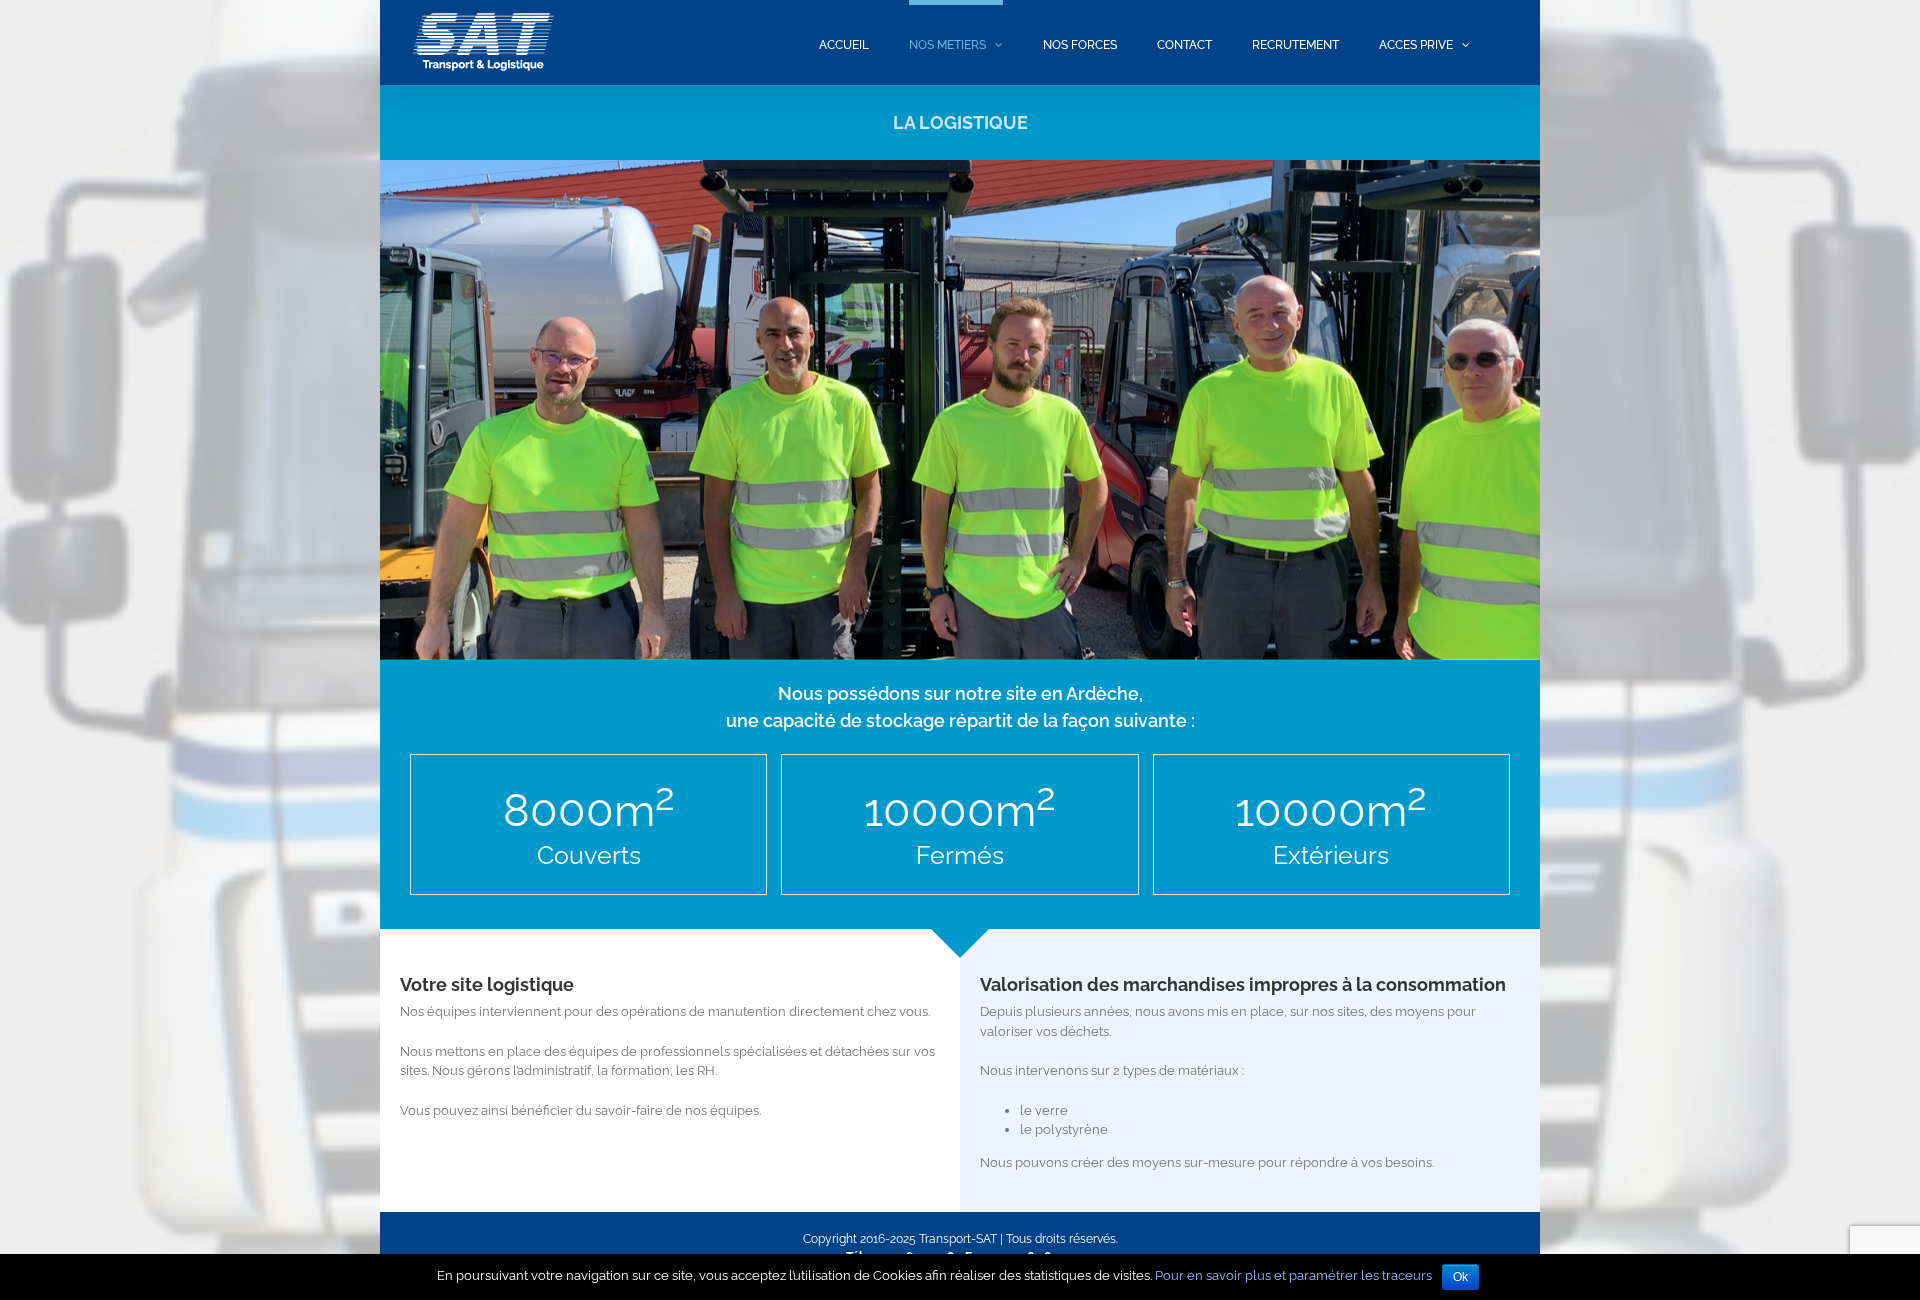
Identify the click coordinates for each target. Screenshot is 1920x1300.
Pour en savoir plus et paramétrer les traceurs (1293, 1275)
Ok (1460, 1277)
